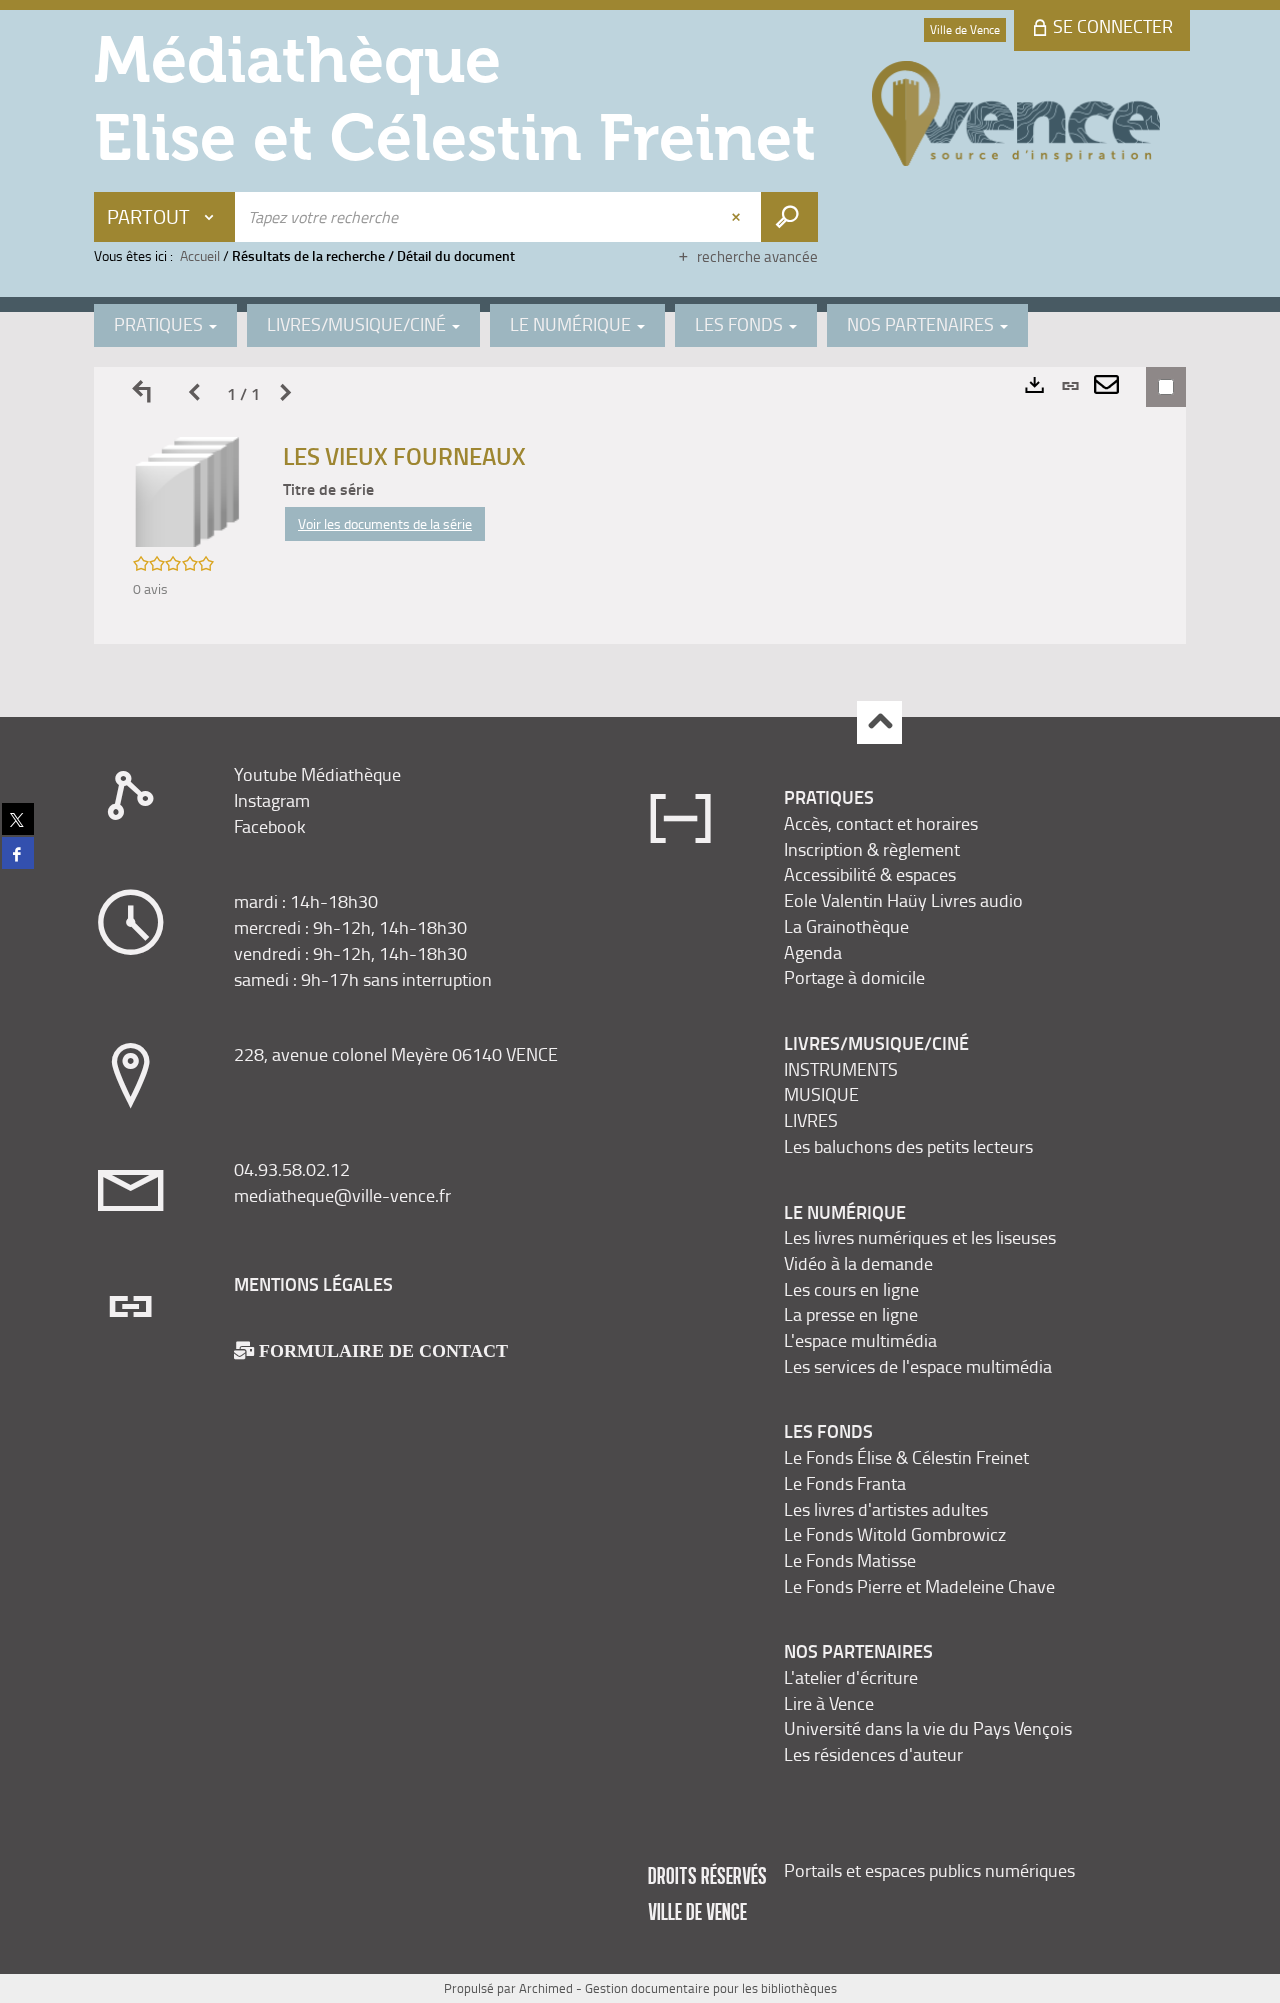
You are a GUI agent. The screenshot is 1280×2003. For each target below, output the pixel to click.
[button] (188, 489)
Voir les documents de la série (385, 523)
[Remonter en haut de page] (879, 722)
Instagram (272, 800)
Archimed (546, 1988)
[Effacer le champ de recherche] (738, 217)
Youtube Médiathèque (317, 774)
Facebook (270, 826)
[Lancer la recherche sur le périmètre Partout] (789, 217)
